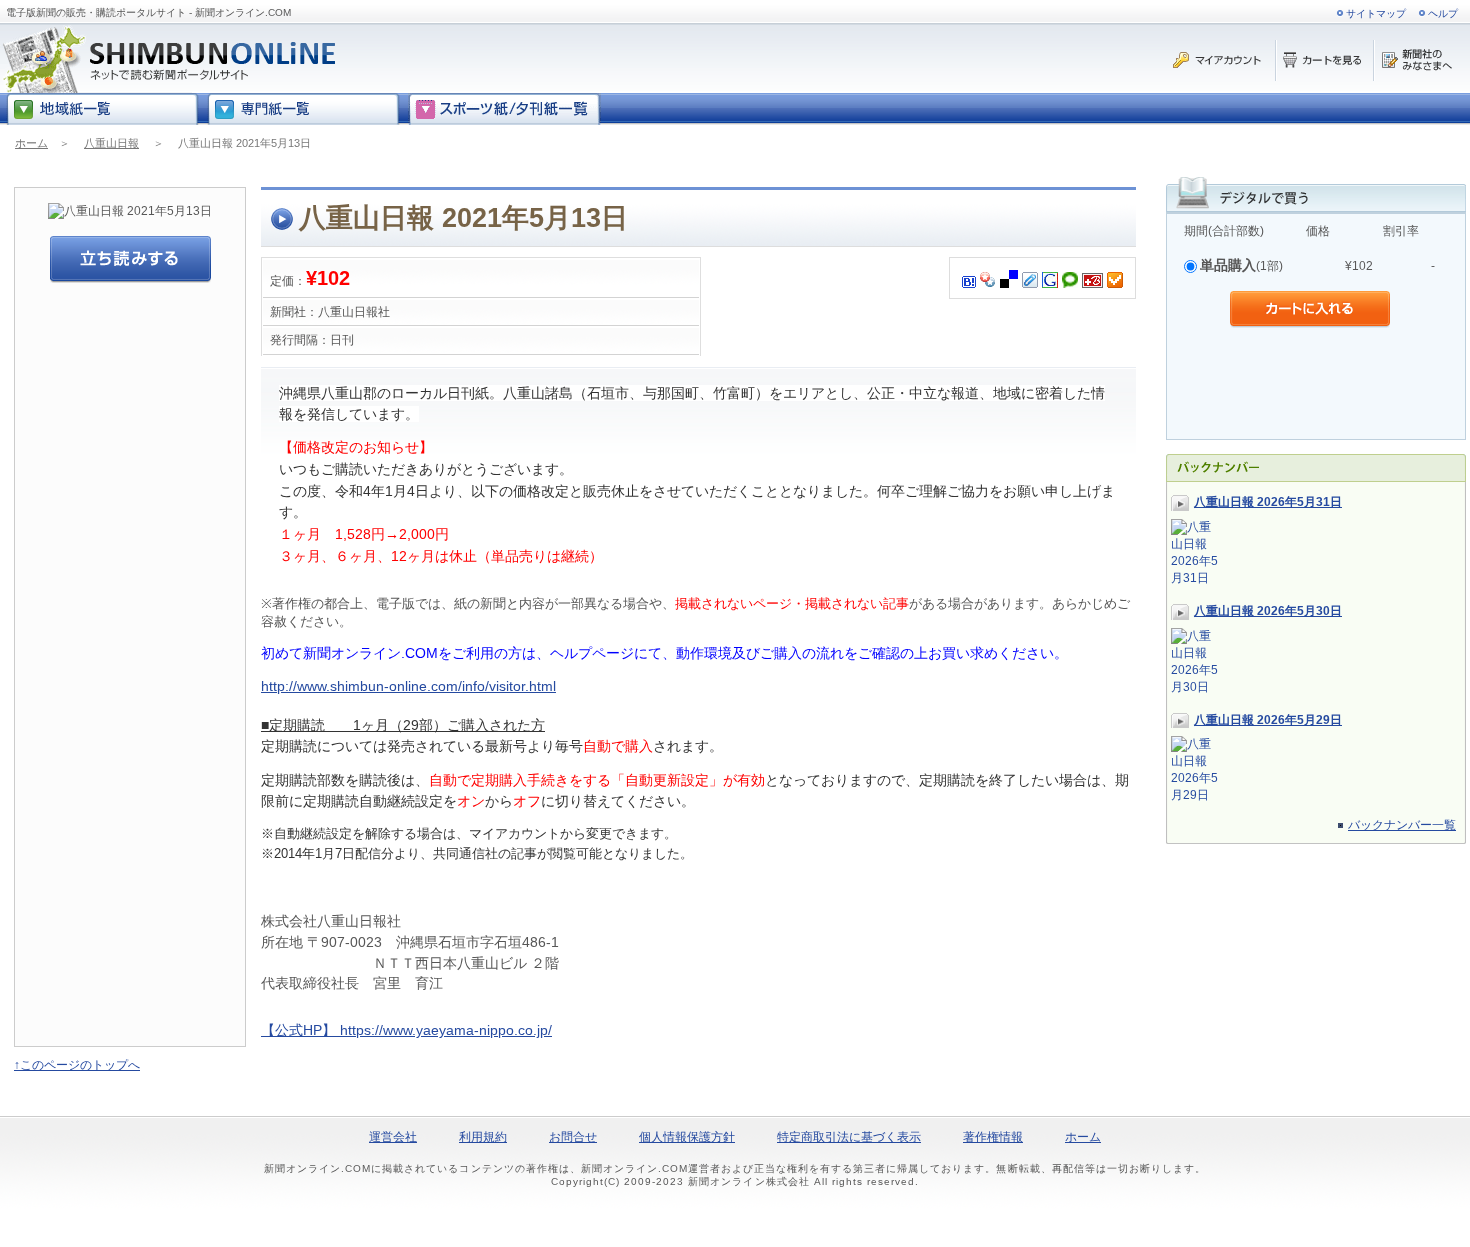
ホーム (31, 143)
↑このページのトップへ (77, 1065)
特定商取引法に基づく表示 (849, 1137)
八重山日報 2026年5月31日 (1268, 502)
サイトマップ (1376, 13)
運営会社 (393, 1137)
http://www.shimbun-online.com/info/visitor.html (408, 686)
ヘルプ (1443, 13)
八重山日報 (111, 143)
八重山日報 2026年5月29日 (1268, 720)
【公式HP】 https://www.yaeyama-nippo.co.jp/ (406, 1030)
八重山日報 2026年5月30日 (1268, 611)
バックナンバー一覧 (1402, 825)
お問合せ (573, 1137)
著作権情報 (993, 1137)
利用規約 (483, 1137)
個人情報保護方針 (687, 1137)
